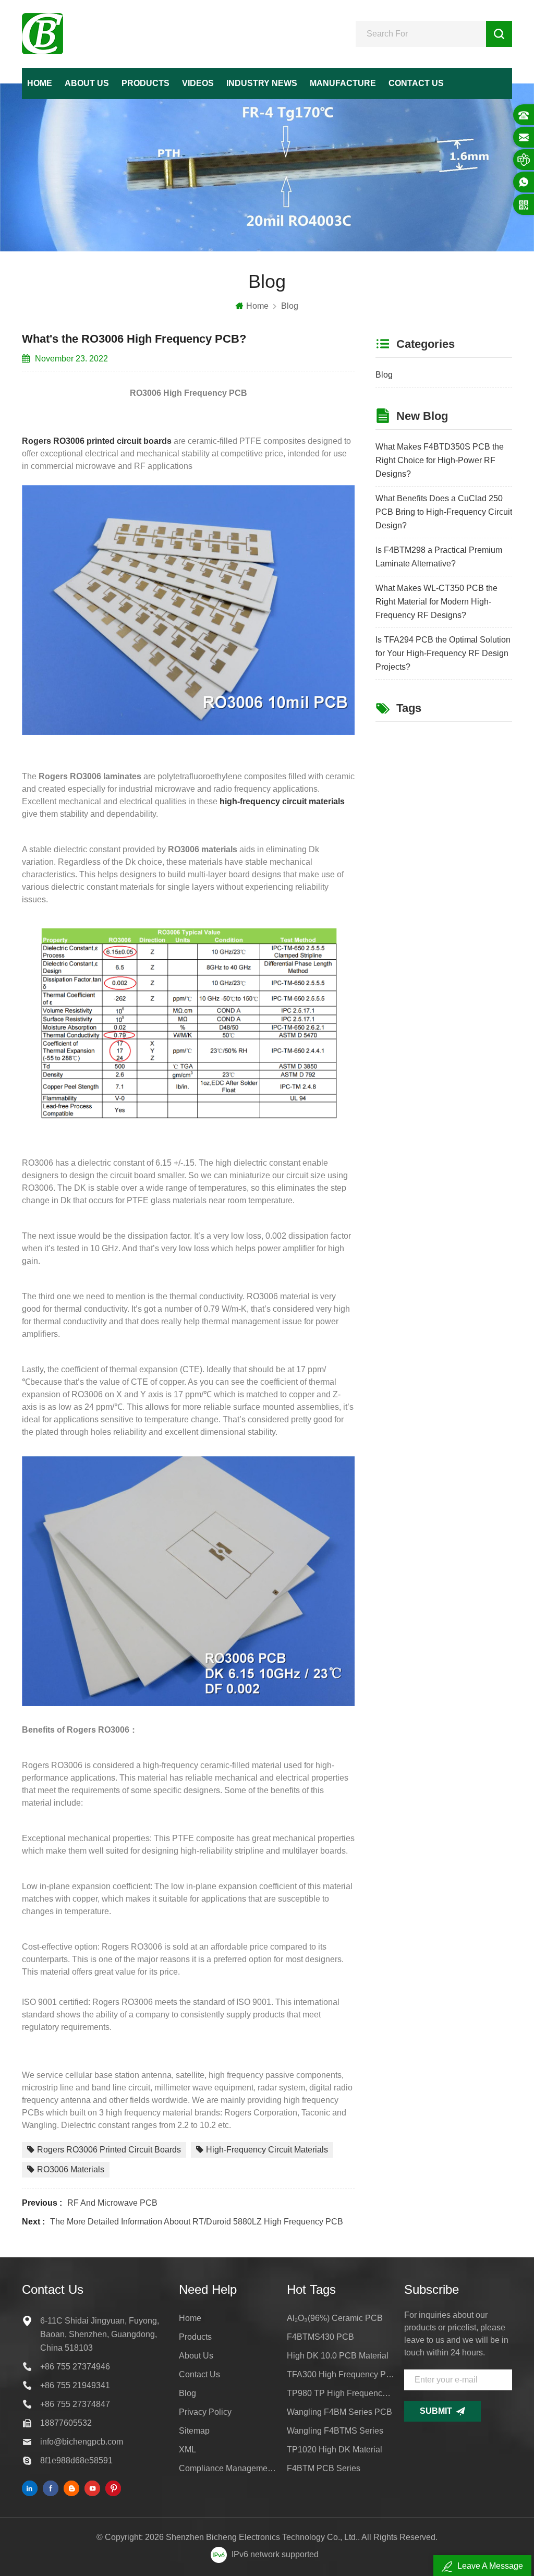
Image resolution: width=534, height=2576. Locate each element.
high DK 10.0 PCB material (338, 2356)
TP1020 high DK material (335, 2450)
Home (40, 83)
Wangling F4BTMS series (335, 2431)
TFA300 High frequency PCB (341, 2374)
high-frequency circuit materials (267, 2150)
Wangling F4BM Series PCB (339, 2412)
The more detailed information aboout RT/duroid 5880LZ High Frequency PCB (197, 2222)
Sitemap (194, 2431)
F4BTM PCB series (324, 2468)
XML (187, 2450)
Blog (290, 306)
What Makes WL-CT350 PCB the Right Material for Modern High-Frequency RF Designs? (436, 602)
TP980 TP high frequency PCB (341, 2393)
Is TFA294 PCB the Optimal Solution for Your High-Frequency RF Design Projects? (443, 653)
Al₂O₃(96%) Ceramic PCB (335, 2318)
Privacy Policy (205, 2412)
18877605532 (66, 2423)
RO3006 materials (71, 2169)
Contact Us (416, 83)
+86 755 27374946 (75, 2367)
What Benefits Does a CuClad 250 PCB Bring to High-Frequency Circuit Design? (444, 512)
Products (145, 83)
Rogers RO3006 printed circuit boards (109, 2150)
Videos (198, 83)
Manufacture (343, 83)
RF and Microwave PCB (112, 2203)
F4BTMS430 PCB (320, 2337)
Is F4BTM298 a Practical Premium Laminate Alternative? (439, 557)
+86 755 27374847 (75, 2404)
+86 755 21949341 (75, 2385)
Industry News (262, 83)
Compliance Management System (228, 2468)
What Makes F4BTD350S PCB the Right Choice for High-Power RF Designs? (440, 460)
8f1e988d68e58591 (76, 2460)
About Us (87, 83)
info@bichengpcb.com (82, 2442)
